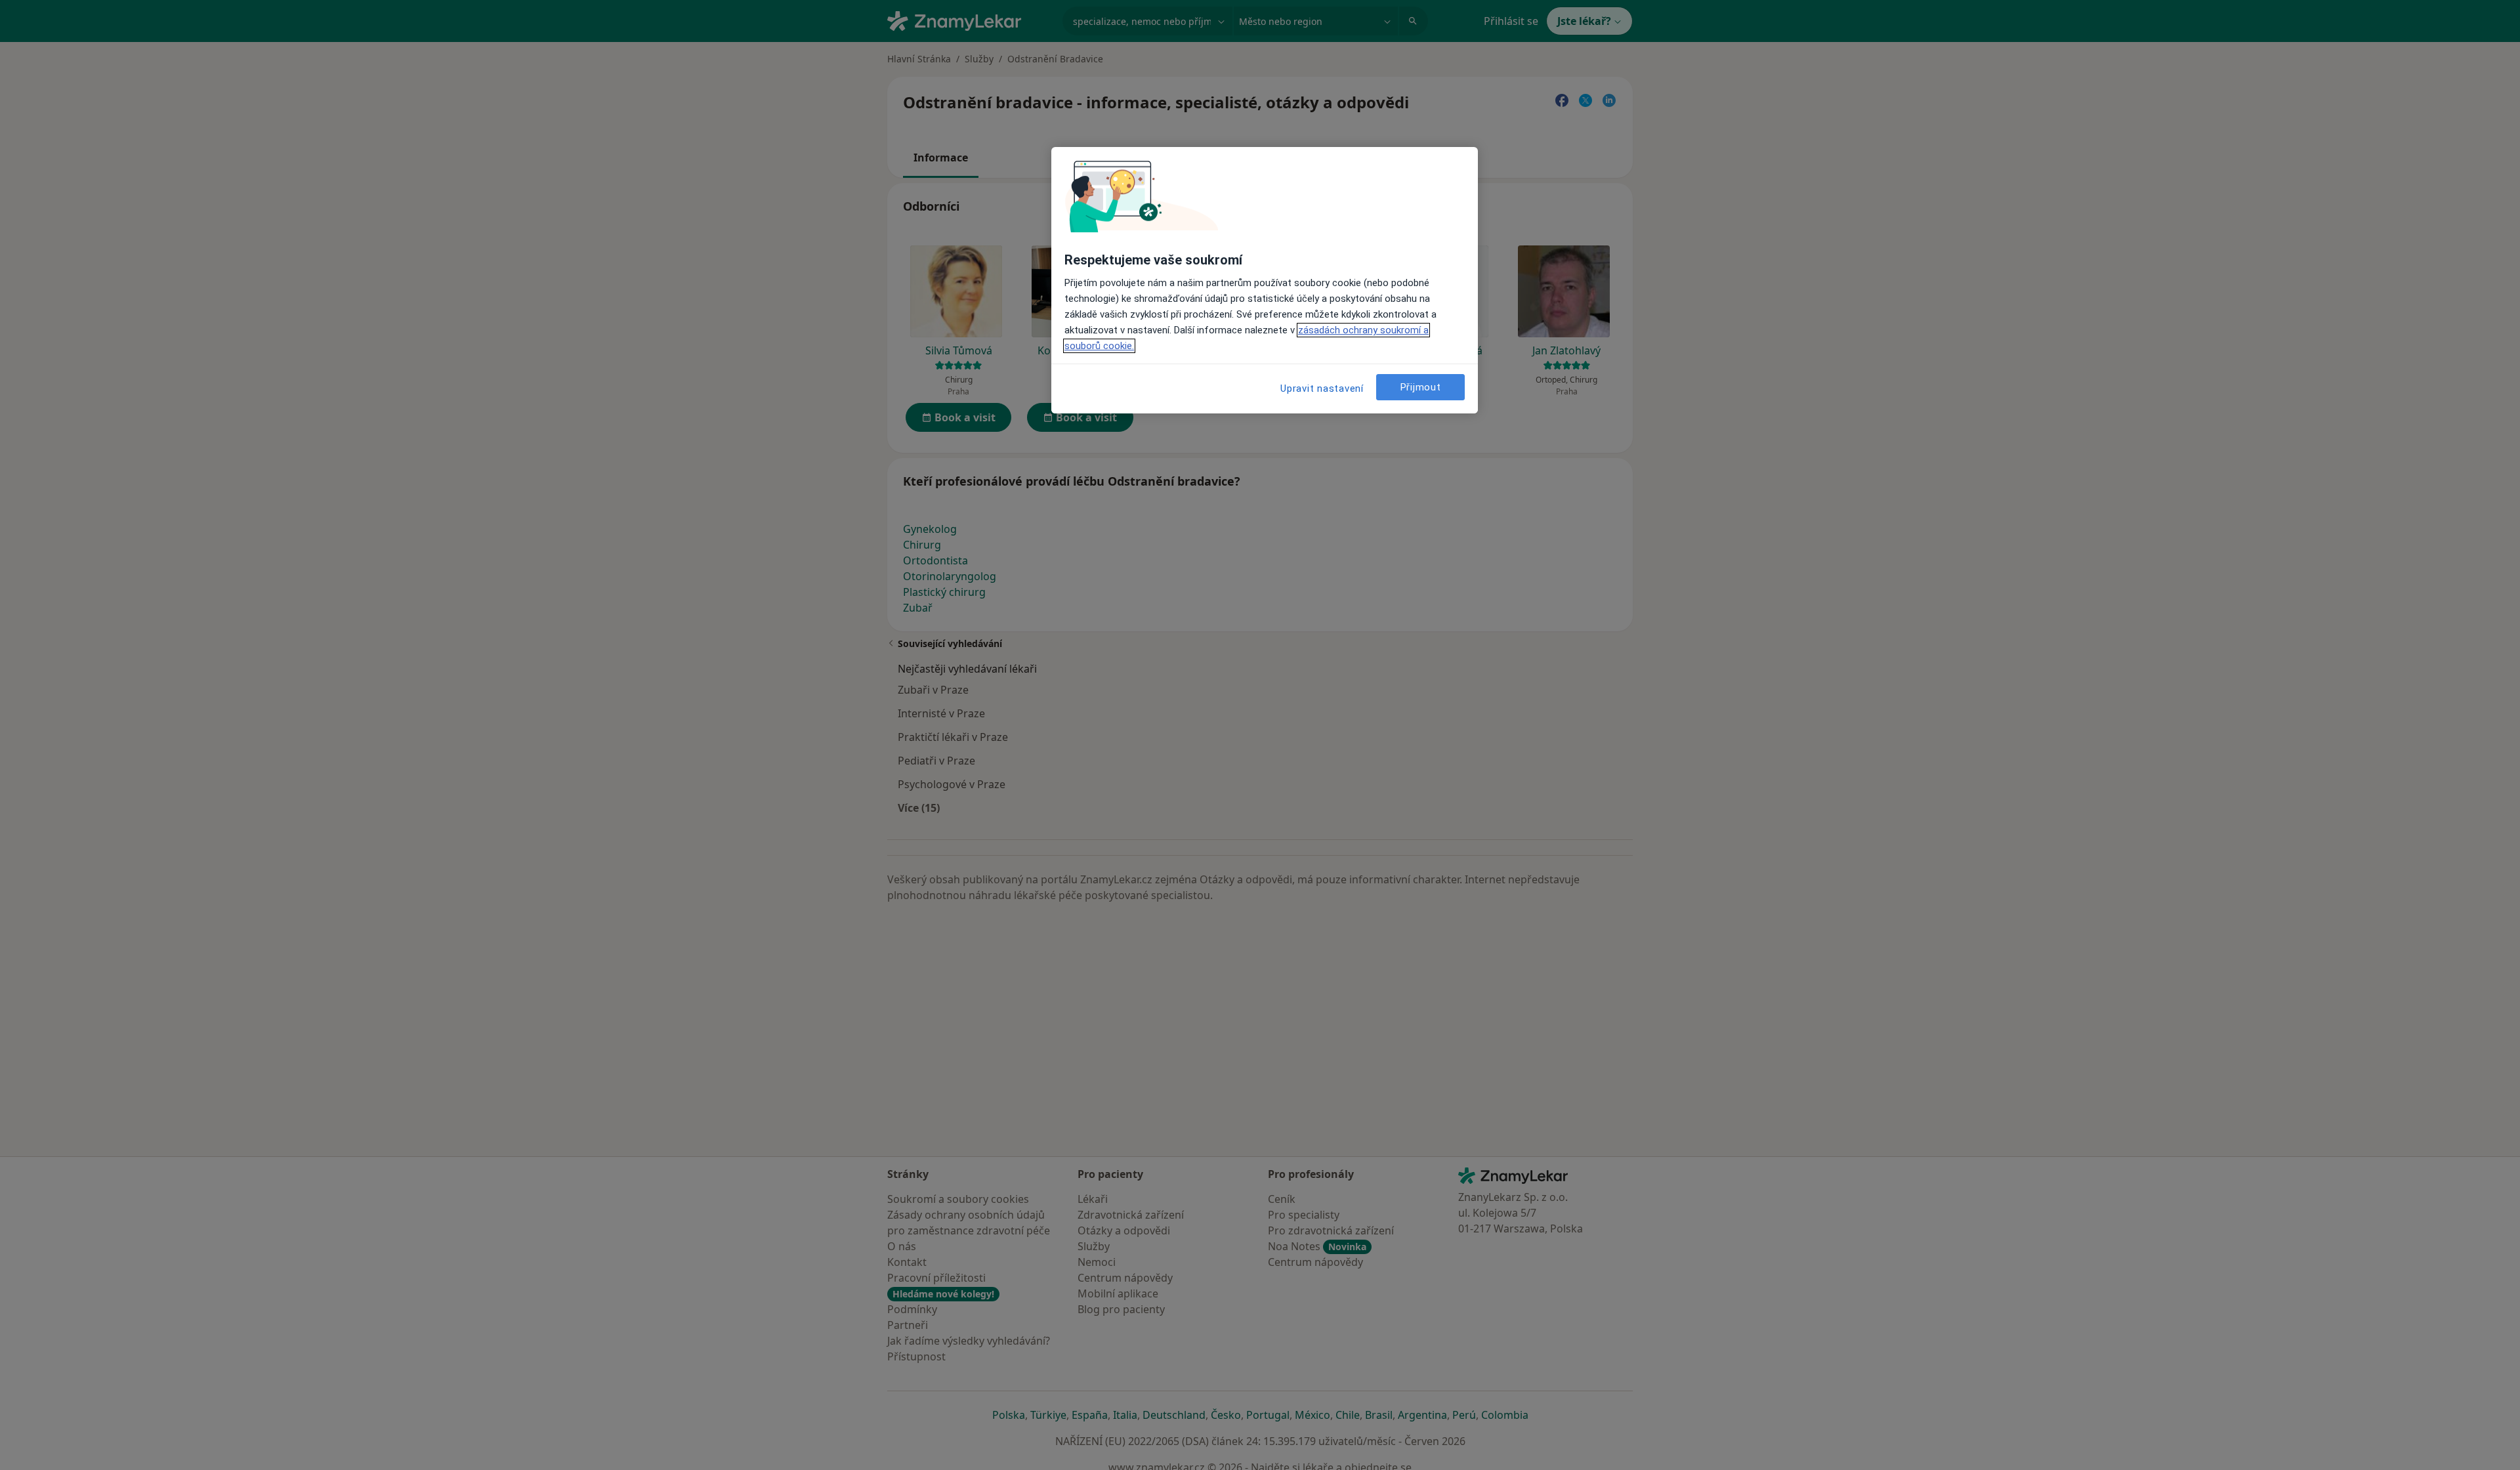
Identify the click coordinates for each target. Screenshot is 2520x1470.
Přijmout (1421, 387)
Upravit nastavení (1322, 388)
